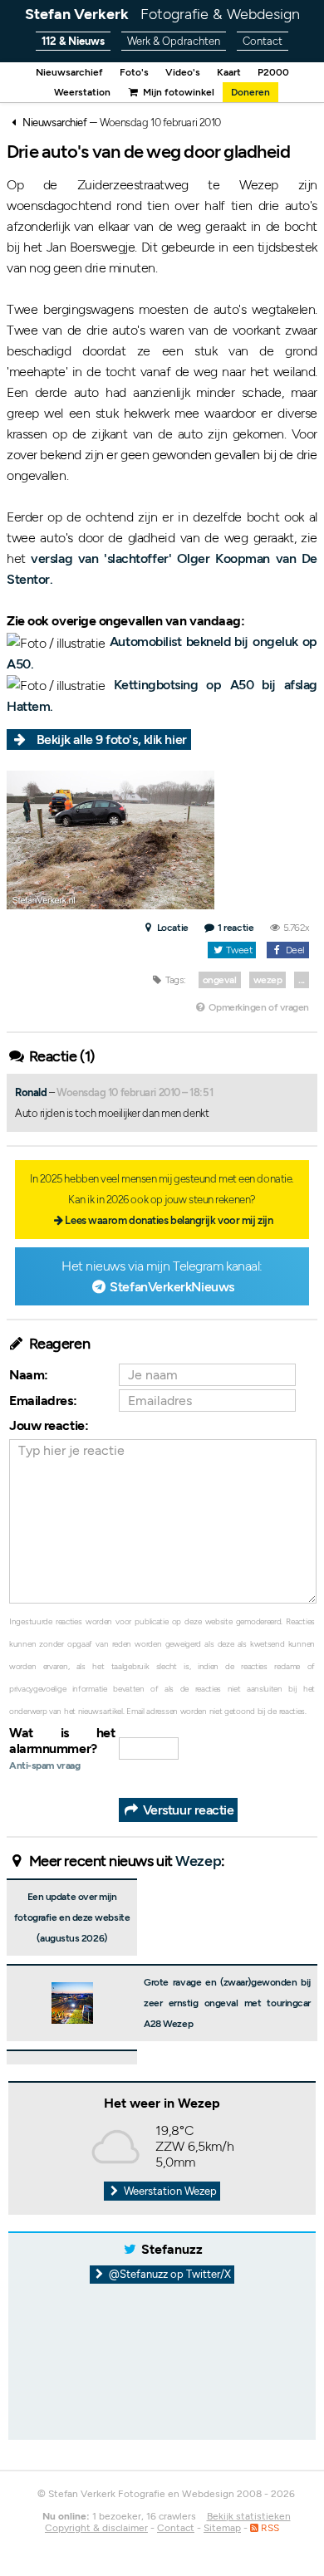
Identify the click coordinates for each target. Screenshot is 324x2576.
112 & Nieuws (73, 41)
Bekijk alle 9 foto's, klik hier (112, 739)
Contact (263, 41)
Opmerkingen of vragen (258, 1007)
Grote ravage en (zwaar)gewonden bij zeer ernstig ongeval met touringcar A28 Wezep (227, 2003)
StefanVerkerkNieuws (172, 1287)
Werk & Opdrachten (174, 41)
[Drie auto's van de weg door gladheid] (110, 838)
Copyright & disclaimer (96, 2528)
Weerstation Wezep (169, 2191)
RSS (269, 2528)
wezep (268, 980)
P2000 (273, 72)
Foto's (134, 72)
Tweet (238, 950)
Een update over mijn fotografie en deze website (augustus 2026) (72, 1917)
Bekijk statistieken (249, 2516)
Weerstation (82, 92)
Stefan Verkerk (162, 14)
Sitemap (222, 2528)
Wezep (198, 1861)
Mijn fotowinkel (177, 92)
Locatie (171, 928)
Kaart (229, 72)
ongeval (220, 980)
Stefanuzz (172, 2249)
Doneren (250, 92)
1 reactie (236, 928)
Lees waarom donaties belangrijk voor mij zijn (169, 1220)
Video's (183, 72)
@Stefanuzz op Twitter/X (169, 2274)
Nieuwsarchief (69, 72)
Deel (294, 950)
